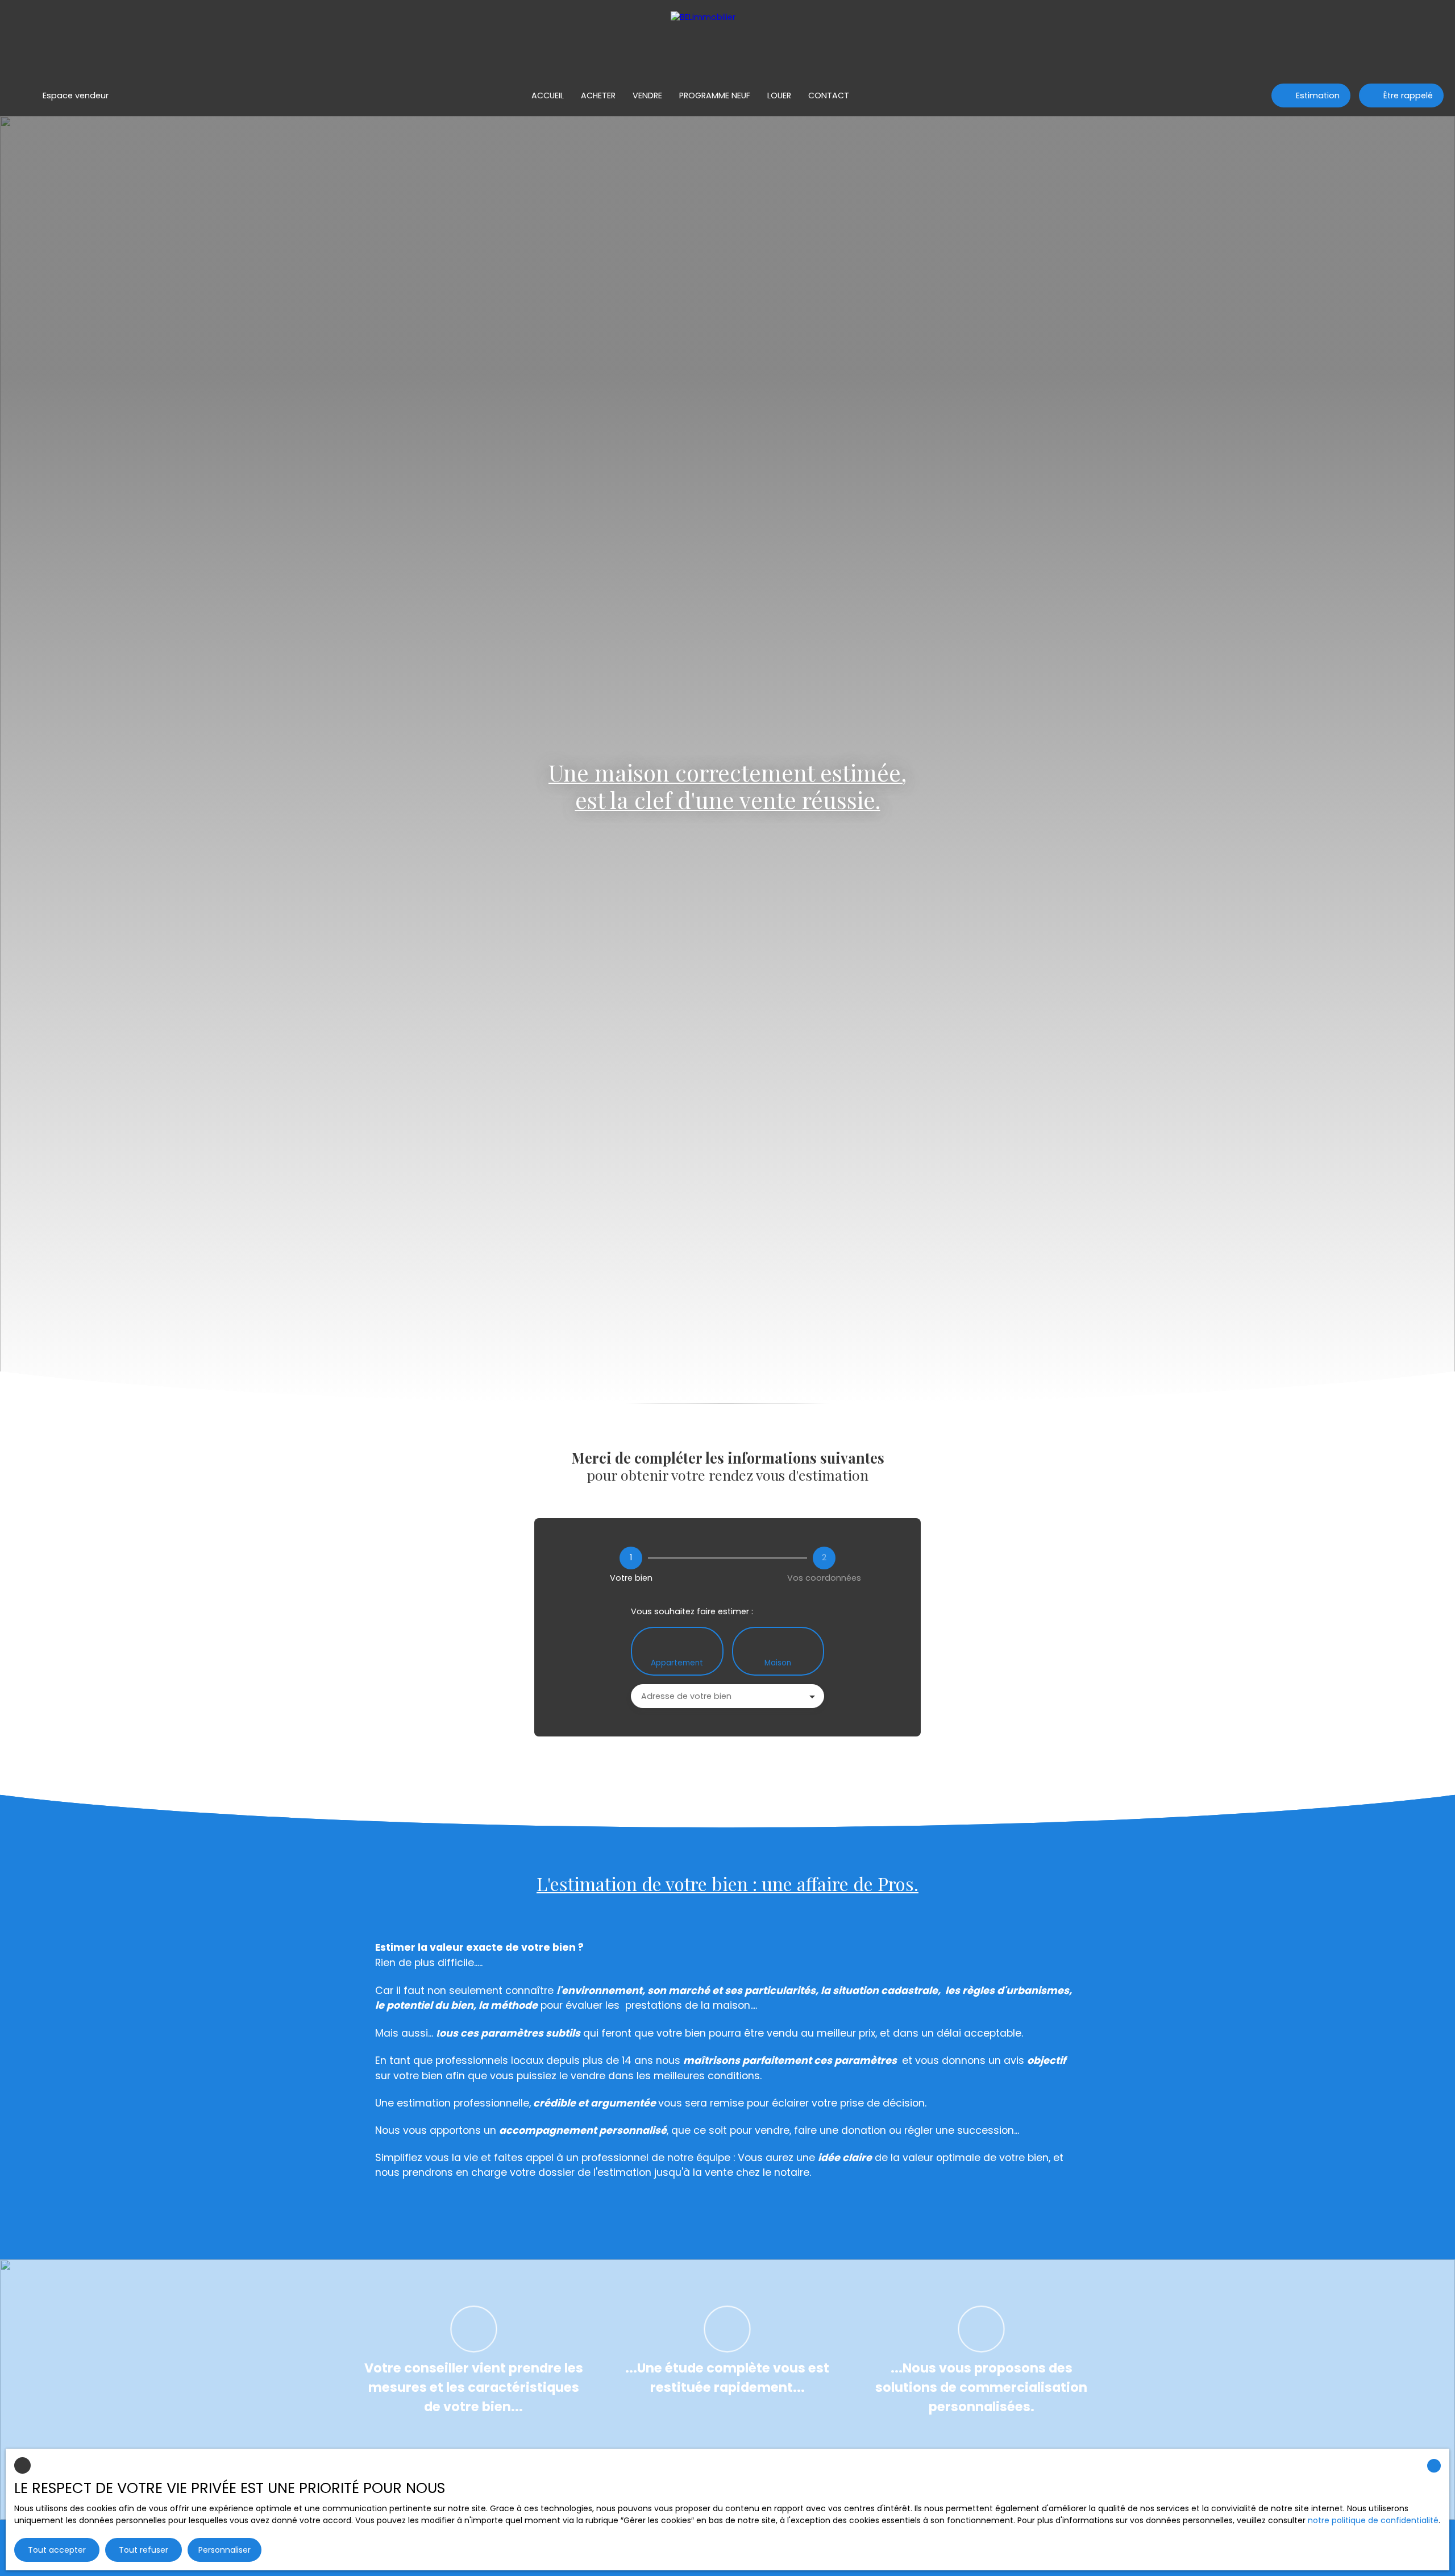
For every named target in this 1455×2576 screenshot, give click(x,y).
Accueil (548, 95)
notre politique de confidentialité (1373, 2520)
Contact (829, 95)
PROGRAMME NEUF (715, 95)
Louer (779, 95)
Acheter (598, 95)
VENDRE (647, 95)
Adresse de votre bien (686, 1696)
